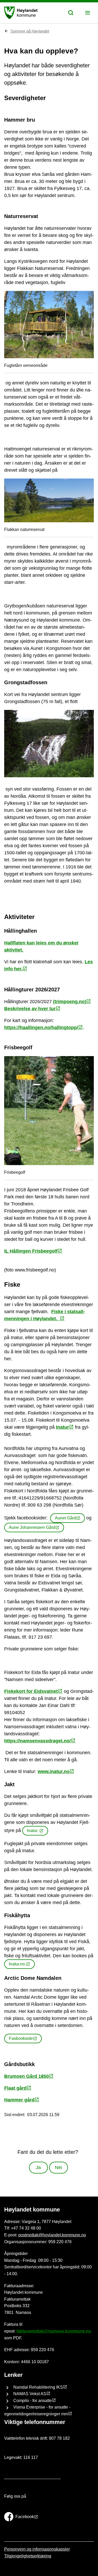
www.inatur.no (54, 1771)
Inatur (62, 1427)
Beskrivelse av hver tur (30, 1009)
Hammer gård (19, 2100)
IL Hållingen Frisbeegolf (31, 1251)
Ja (38, 2167)
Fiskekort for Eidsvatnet (31, 1691)
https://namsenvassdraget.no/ (38, 1741)
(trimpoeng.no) (70, 1002)
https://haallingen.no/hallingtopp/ (41, 1028)
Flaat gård (15, 2088)
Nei (58, 2167)
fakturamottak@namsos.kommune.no (54, 2331)
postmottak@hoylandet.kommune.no (52, 2235)
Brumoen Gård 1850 (27, 2076)
